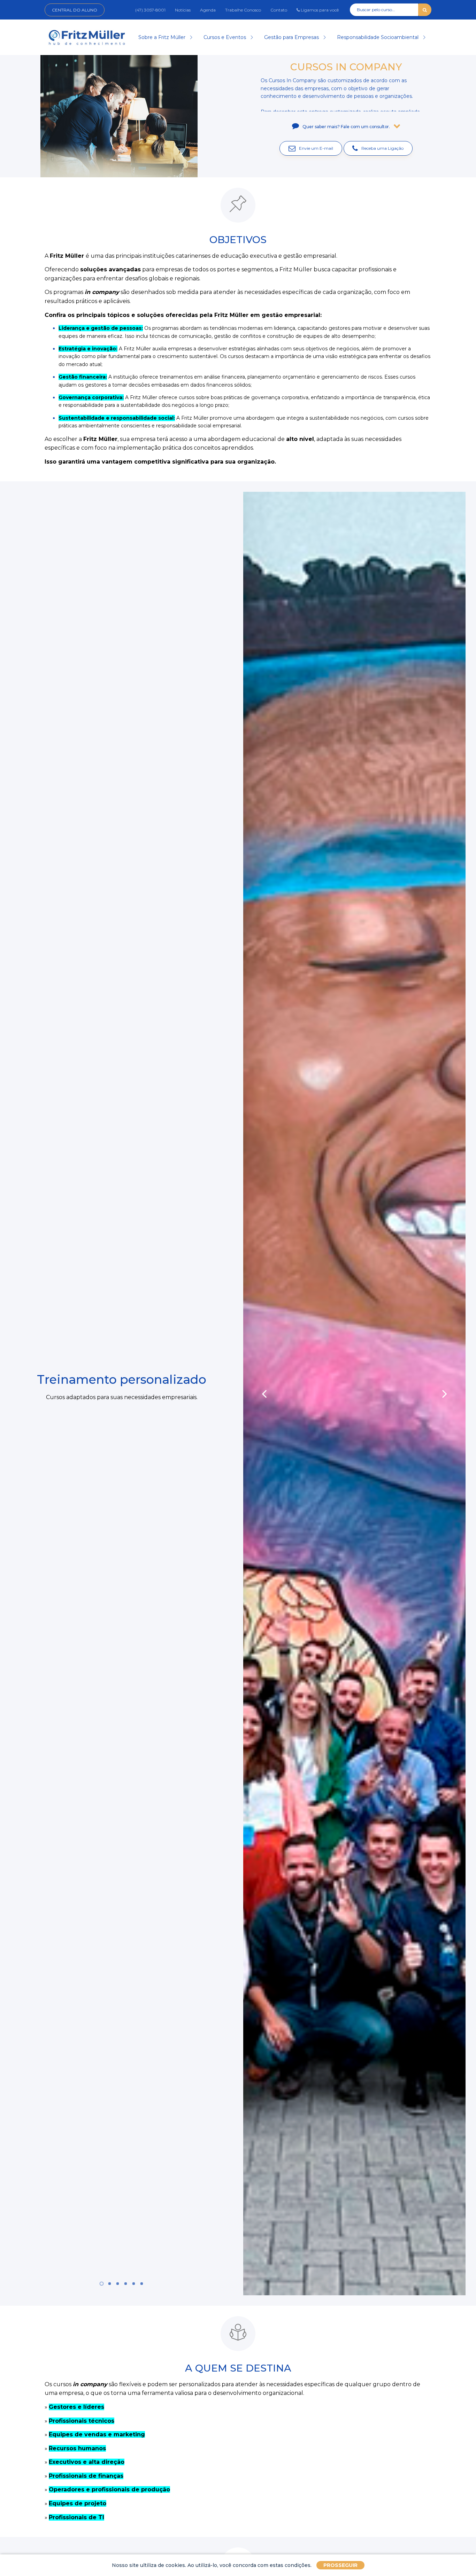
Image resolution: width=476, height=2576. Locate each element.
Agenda (208, 10)
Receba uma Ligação (382, 148)
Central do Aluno (75, 10)
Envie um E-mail (316, 148)
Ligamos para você (319, 10)
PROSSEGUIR (340, 2565)
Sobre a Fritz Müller (163, 37)
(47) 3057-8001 (150, 10)
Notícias (183, 10)
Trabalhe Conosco (243, 10)
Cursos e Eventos (225, 37)
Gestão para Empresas (292, 37)
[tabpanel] (122, 1393)
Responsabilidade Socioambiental (378, 37)
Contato (279, 10)
